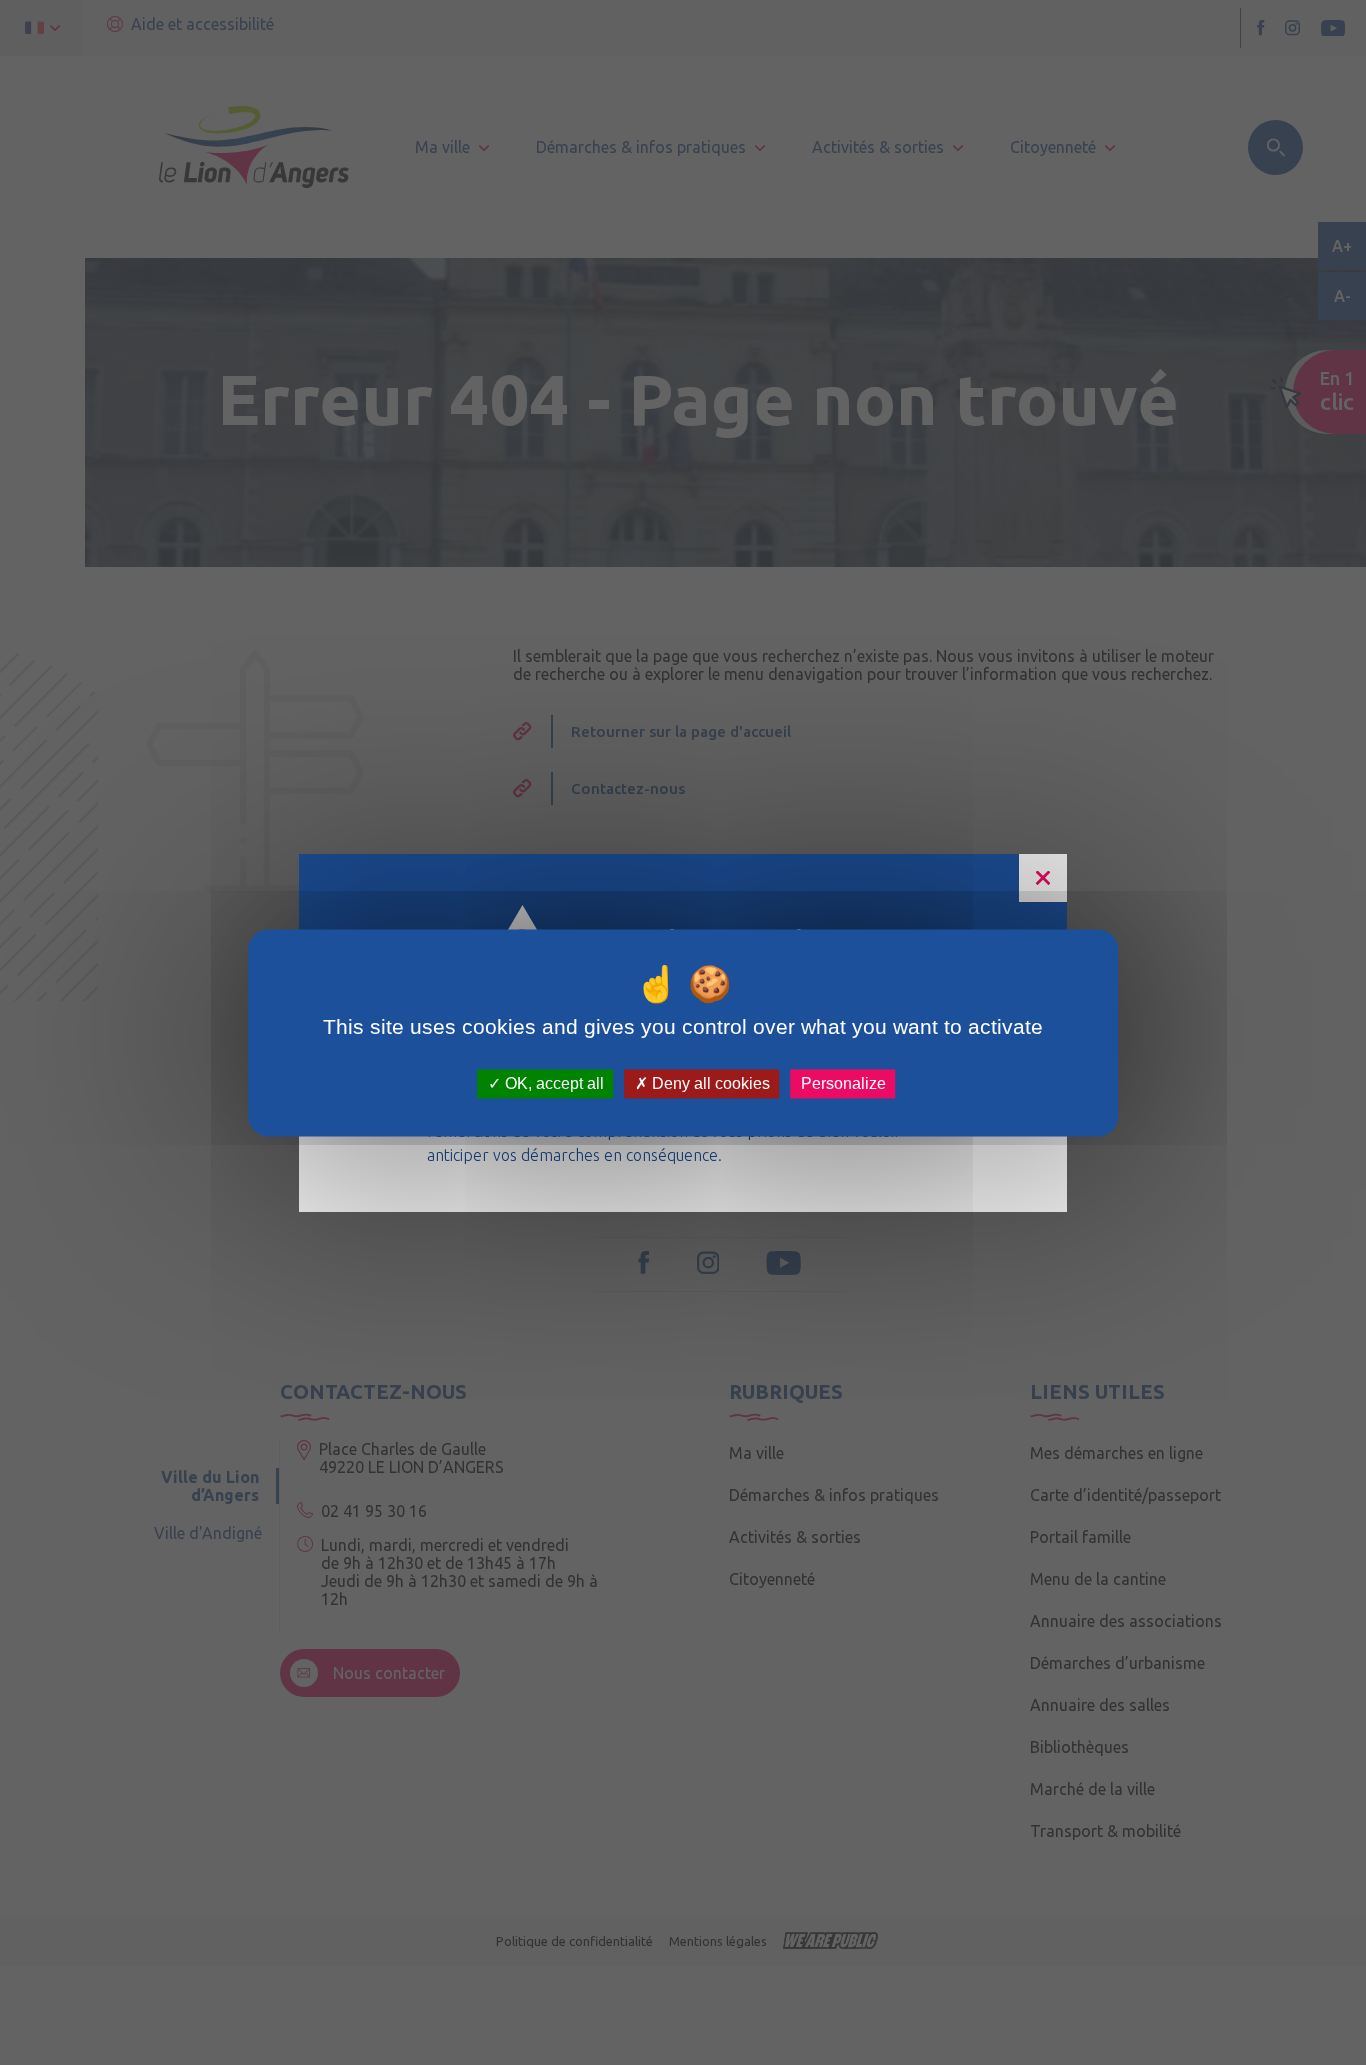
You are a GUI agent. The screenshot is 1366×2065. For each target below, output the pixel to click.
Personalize (843, 1083)
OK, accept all (552, 1083)
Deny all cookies (709, 1083)
